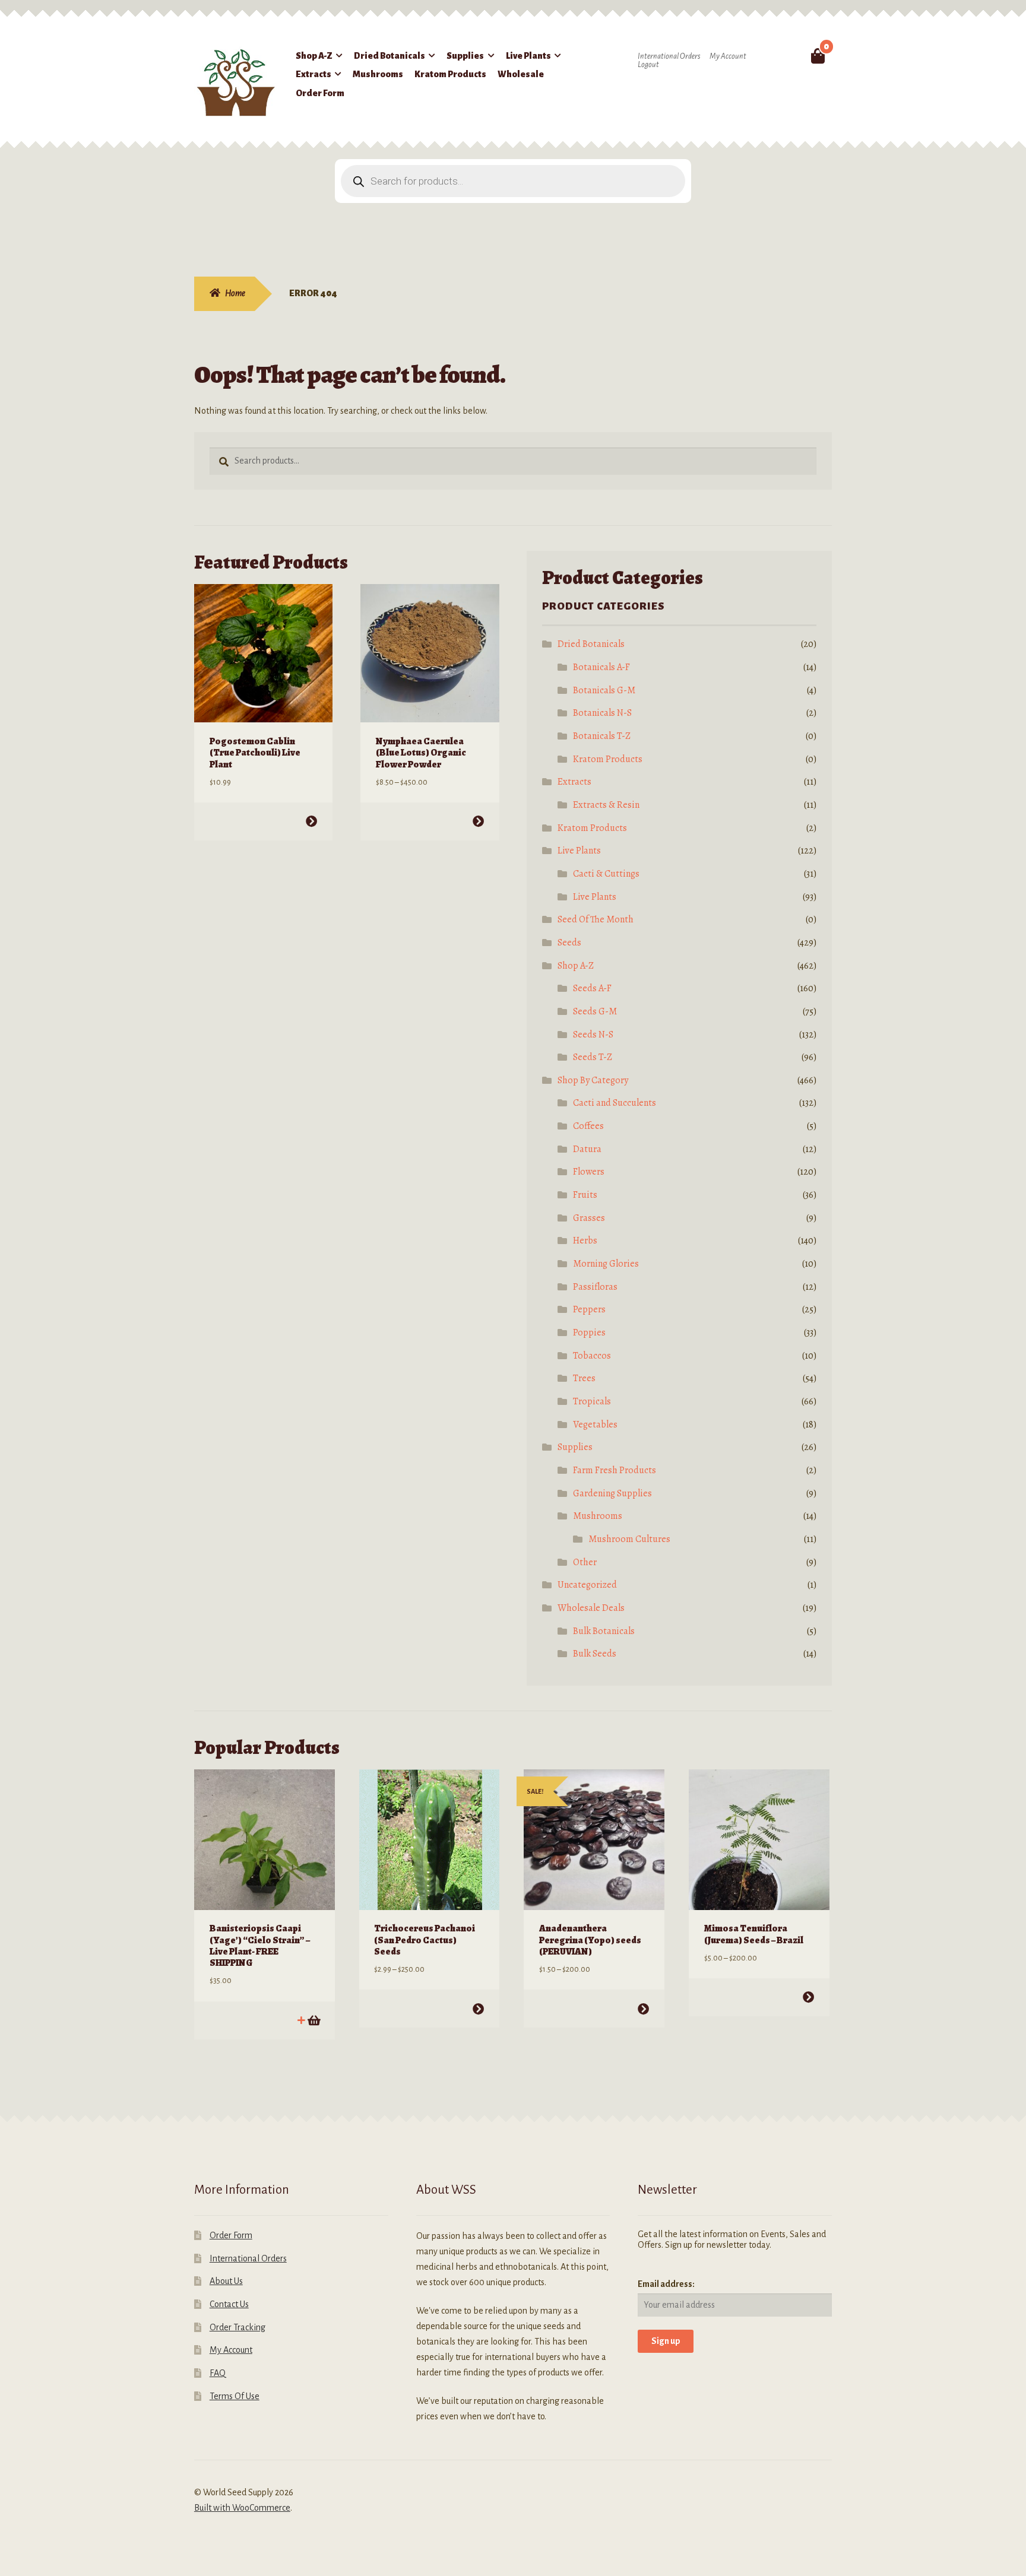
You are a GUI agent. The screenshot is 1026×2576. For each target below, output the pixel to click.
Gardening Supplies (612, 1493)
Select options (311, 821)
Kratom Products (450, 74)
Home (235, 293)
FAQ (218, 2373)
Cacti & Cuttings (606, 874)
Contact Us (229, 2304)
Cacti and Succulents (615, 1103)
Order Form (320, 93)
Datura (587, 1149)
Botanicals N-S (602, 713)
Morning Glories (606, 1264)
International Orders (669, 56)
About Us (226, 2281)
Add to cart (313, 2020)
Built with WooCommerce (242, 2508)
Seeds (569, 943)
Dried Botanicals (389, 56)
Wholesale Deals (591, 1608)
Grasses (589, 1218)
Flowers (589, 1172)
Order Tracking (237, 2327)
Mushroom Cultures (629, 1539)
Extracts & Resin (606, 805)
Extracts (313, 74)
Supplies (465, 56)
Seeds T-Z (593, 1057)
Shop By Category (593, 1080)
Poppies (589, 1333)
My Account (728, 56)
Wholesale (521, 74)
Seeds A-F (592, 988)
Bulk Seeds (595, 1654)
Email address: (666, 2284)
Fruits (585, 1195)
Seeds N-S (593, 1035)
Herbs (585, 1241)
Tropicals (592, 1401)
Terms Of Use (235, 2396)
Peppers (589, 1309)
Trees (584, 1378)
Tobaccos (592, 1356)
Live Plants (528, 56)
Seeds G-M (595, 1011)
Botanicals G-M (604, 690)
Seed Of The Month (596, 919)
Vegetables (595, 1425)
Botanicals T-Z (602, 736)
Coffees (588, 1126)
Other (585, 1562)
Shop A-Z (314, 56)
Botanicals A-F (601, 667)
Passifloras (595, 1287)
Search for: (790, 56)
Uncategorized (587, 1585)
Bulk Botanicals (604, 1631)
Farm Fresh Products (615, 1470)
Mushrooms (378, 74)
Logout (648, 65)
